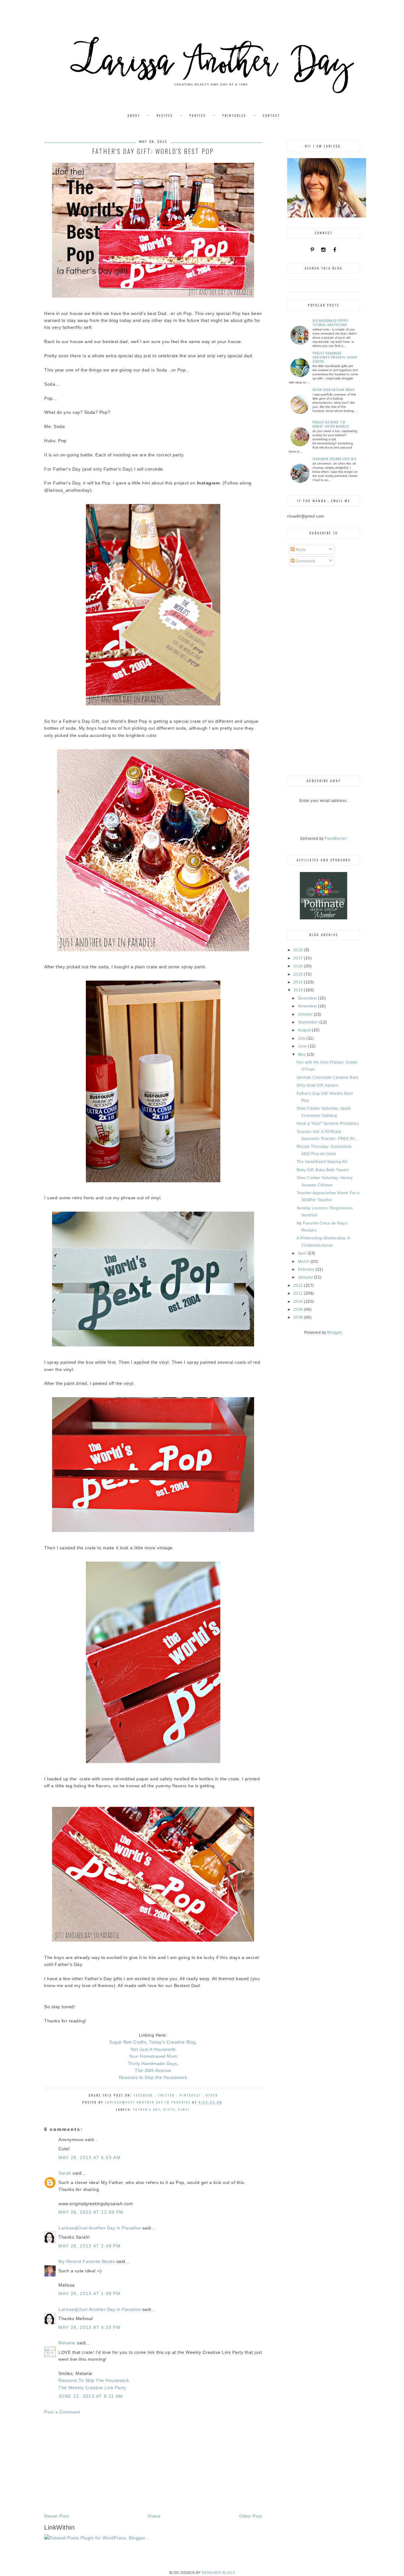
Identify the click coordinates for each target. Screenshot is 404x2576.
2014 (299, 982)
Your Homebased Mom (153, 2056)
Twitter (166, 2095)
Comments (305, 561)
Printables (234, 115)
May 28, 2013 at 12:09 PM (91, 2212)
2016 (299, 966)
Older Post (251, 2516)
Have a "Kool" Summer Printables (328, 1124)
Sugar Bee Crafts (128, 2042)
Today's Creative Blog (172, 2042)
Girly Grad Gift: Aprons (318, 1085)
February (307, 1269)
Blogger (335, 1333)
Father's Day (147, 2109)
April (303, 1253)
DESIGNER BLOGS (218, 2573)
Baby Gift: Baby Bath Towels (323, 1170)
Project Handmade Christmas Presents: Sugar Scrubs (335, 357)
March (304, 1261)
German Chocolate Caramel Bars (328, 1077)
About (134, 115)
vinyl (184, 2109)
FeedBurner (336, 839)
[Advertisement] (153, 2464)
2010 (299, 1302)
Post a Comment (62, 2412)
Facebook (143, 2095)
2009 (299, 1309)
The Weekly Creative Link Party (92, 2388)
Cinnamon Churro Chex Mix (335, 459)
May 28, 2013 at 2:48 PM (89, 2246)
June (303, 1046)
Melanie (67, 2343)
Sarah (65, 2173)
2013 (299, 990)
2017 (299, 958)
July (302, 1038)
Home (154, 2516)
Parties (198, 115)
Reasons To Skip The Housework (94, 2380)
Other (212, 2095)
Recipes (165, 115)
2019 (299, 950)
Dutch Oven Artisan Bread (333, 390)
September (309, 1022)
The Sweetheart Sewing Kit (322, 1162)
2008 (299, 1317)
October (306, 1014)
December (308, 998)
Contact (271, 115)
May (302, 1054)
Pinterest (190, 2095)
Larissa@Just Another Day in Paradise (100, 2228)
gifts (169, 2109)
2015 (299, 974)
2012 (299, 1285)
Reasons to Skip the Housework (153, 2077)
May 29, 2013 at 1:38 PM (89, 2294)
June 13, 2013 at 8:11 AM (91, 2396)
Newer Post (56, 2516)
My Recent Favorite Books (87, 2261)
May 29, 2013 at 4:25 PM (89, 2327)
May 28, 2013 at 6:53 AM (89, 2158)
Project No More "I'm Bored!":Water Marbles (331, 424)
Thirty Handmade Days (152, 2063)
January (306, 1277)
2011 (299, 1293)
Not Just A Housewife (153, 2049)
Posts (300, 550)
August (305, 1030)
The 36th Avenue (153, 2070)
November (308, 1006)
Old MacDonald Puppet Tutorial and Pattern (330, 323)
